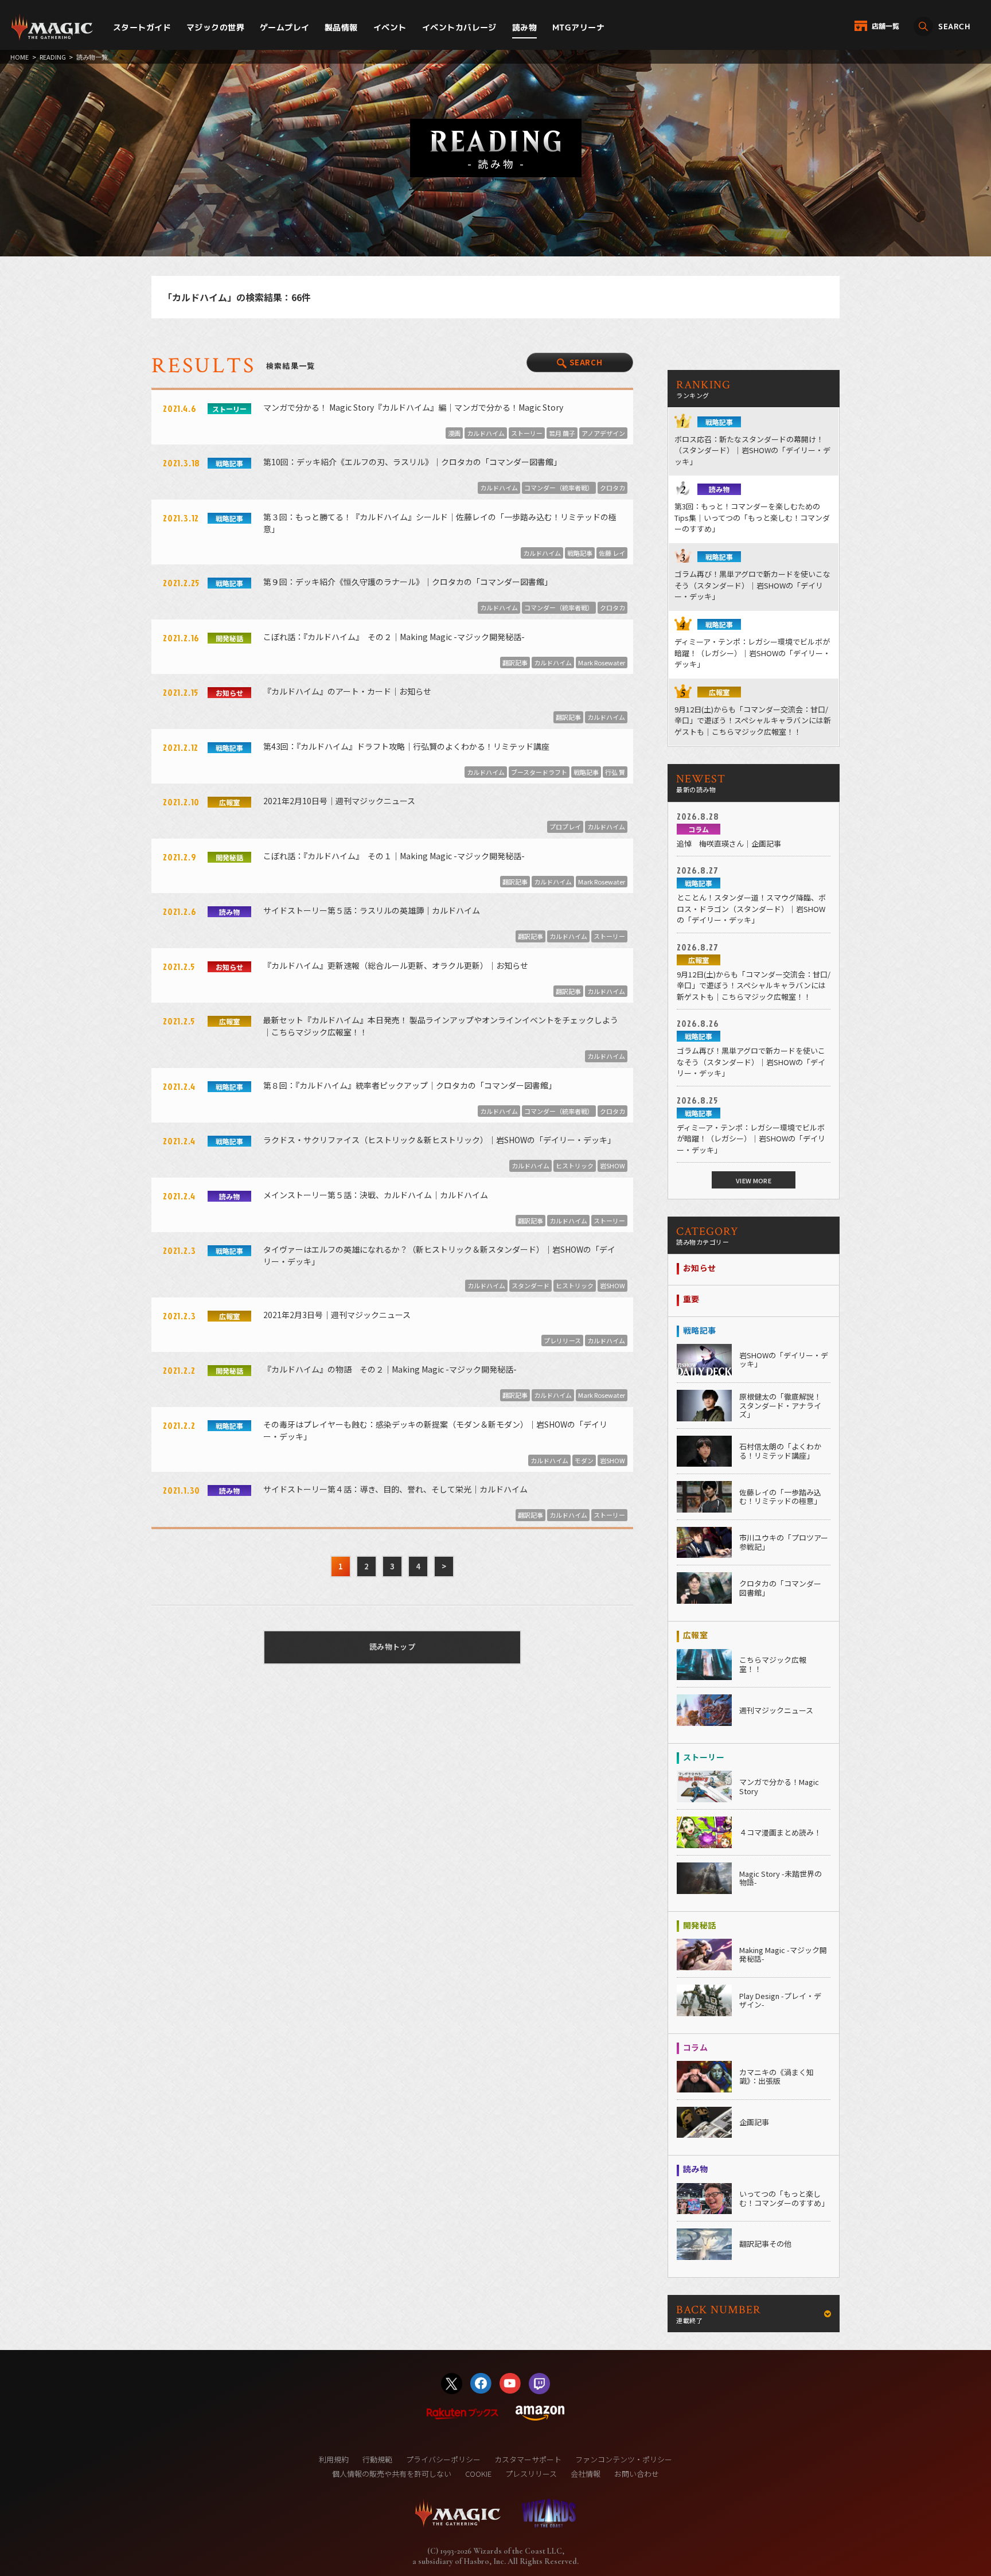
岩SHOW (612, 1166)
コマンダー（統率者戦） (559, 488)
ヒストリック (575, 1166)
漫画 (454, 433)
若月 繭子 (562, 433)
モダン (584, 1460)
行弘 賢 (615, 772)
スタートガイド (142, 27)
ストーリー (527, 433)
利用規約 (334, 2459)
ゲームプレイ (285, 27)
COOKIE (478, 2474)
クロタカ (612, 488)
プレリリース (562, 1340)
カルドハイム (486, 433)
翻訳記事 (515, 662)
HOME (19, 57)
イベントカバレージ (459, 27)
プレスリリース (531, 2474)
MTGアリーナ (578, 27)
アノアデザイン (603, 433)
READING (53, 57)
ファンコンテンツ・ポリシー (624, 2459)
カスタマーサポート (528, 2459)
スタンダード (530, 1285)
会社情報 (586, 2474)
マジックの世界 (215, 27)
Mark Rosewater (602, 662)
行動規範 (377, 2459)
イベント (390, 27)
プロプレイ (565, 827)
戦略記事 (580, 553)
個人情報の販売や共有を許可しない (392, 2474)
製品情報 (341, 27)
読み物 (524, 27)
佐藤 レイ (612, 553)
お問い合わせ (637, 2474)
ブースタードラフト (539, 772)
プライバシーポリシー (443, 2459)
